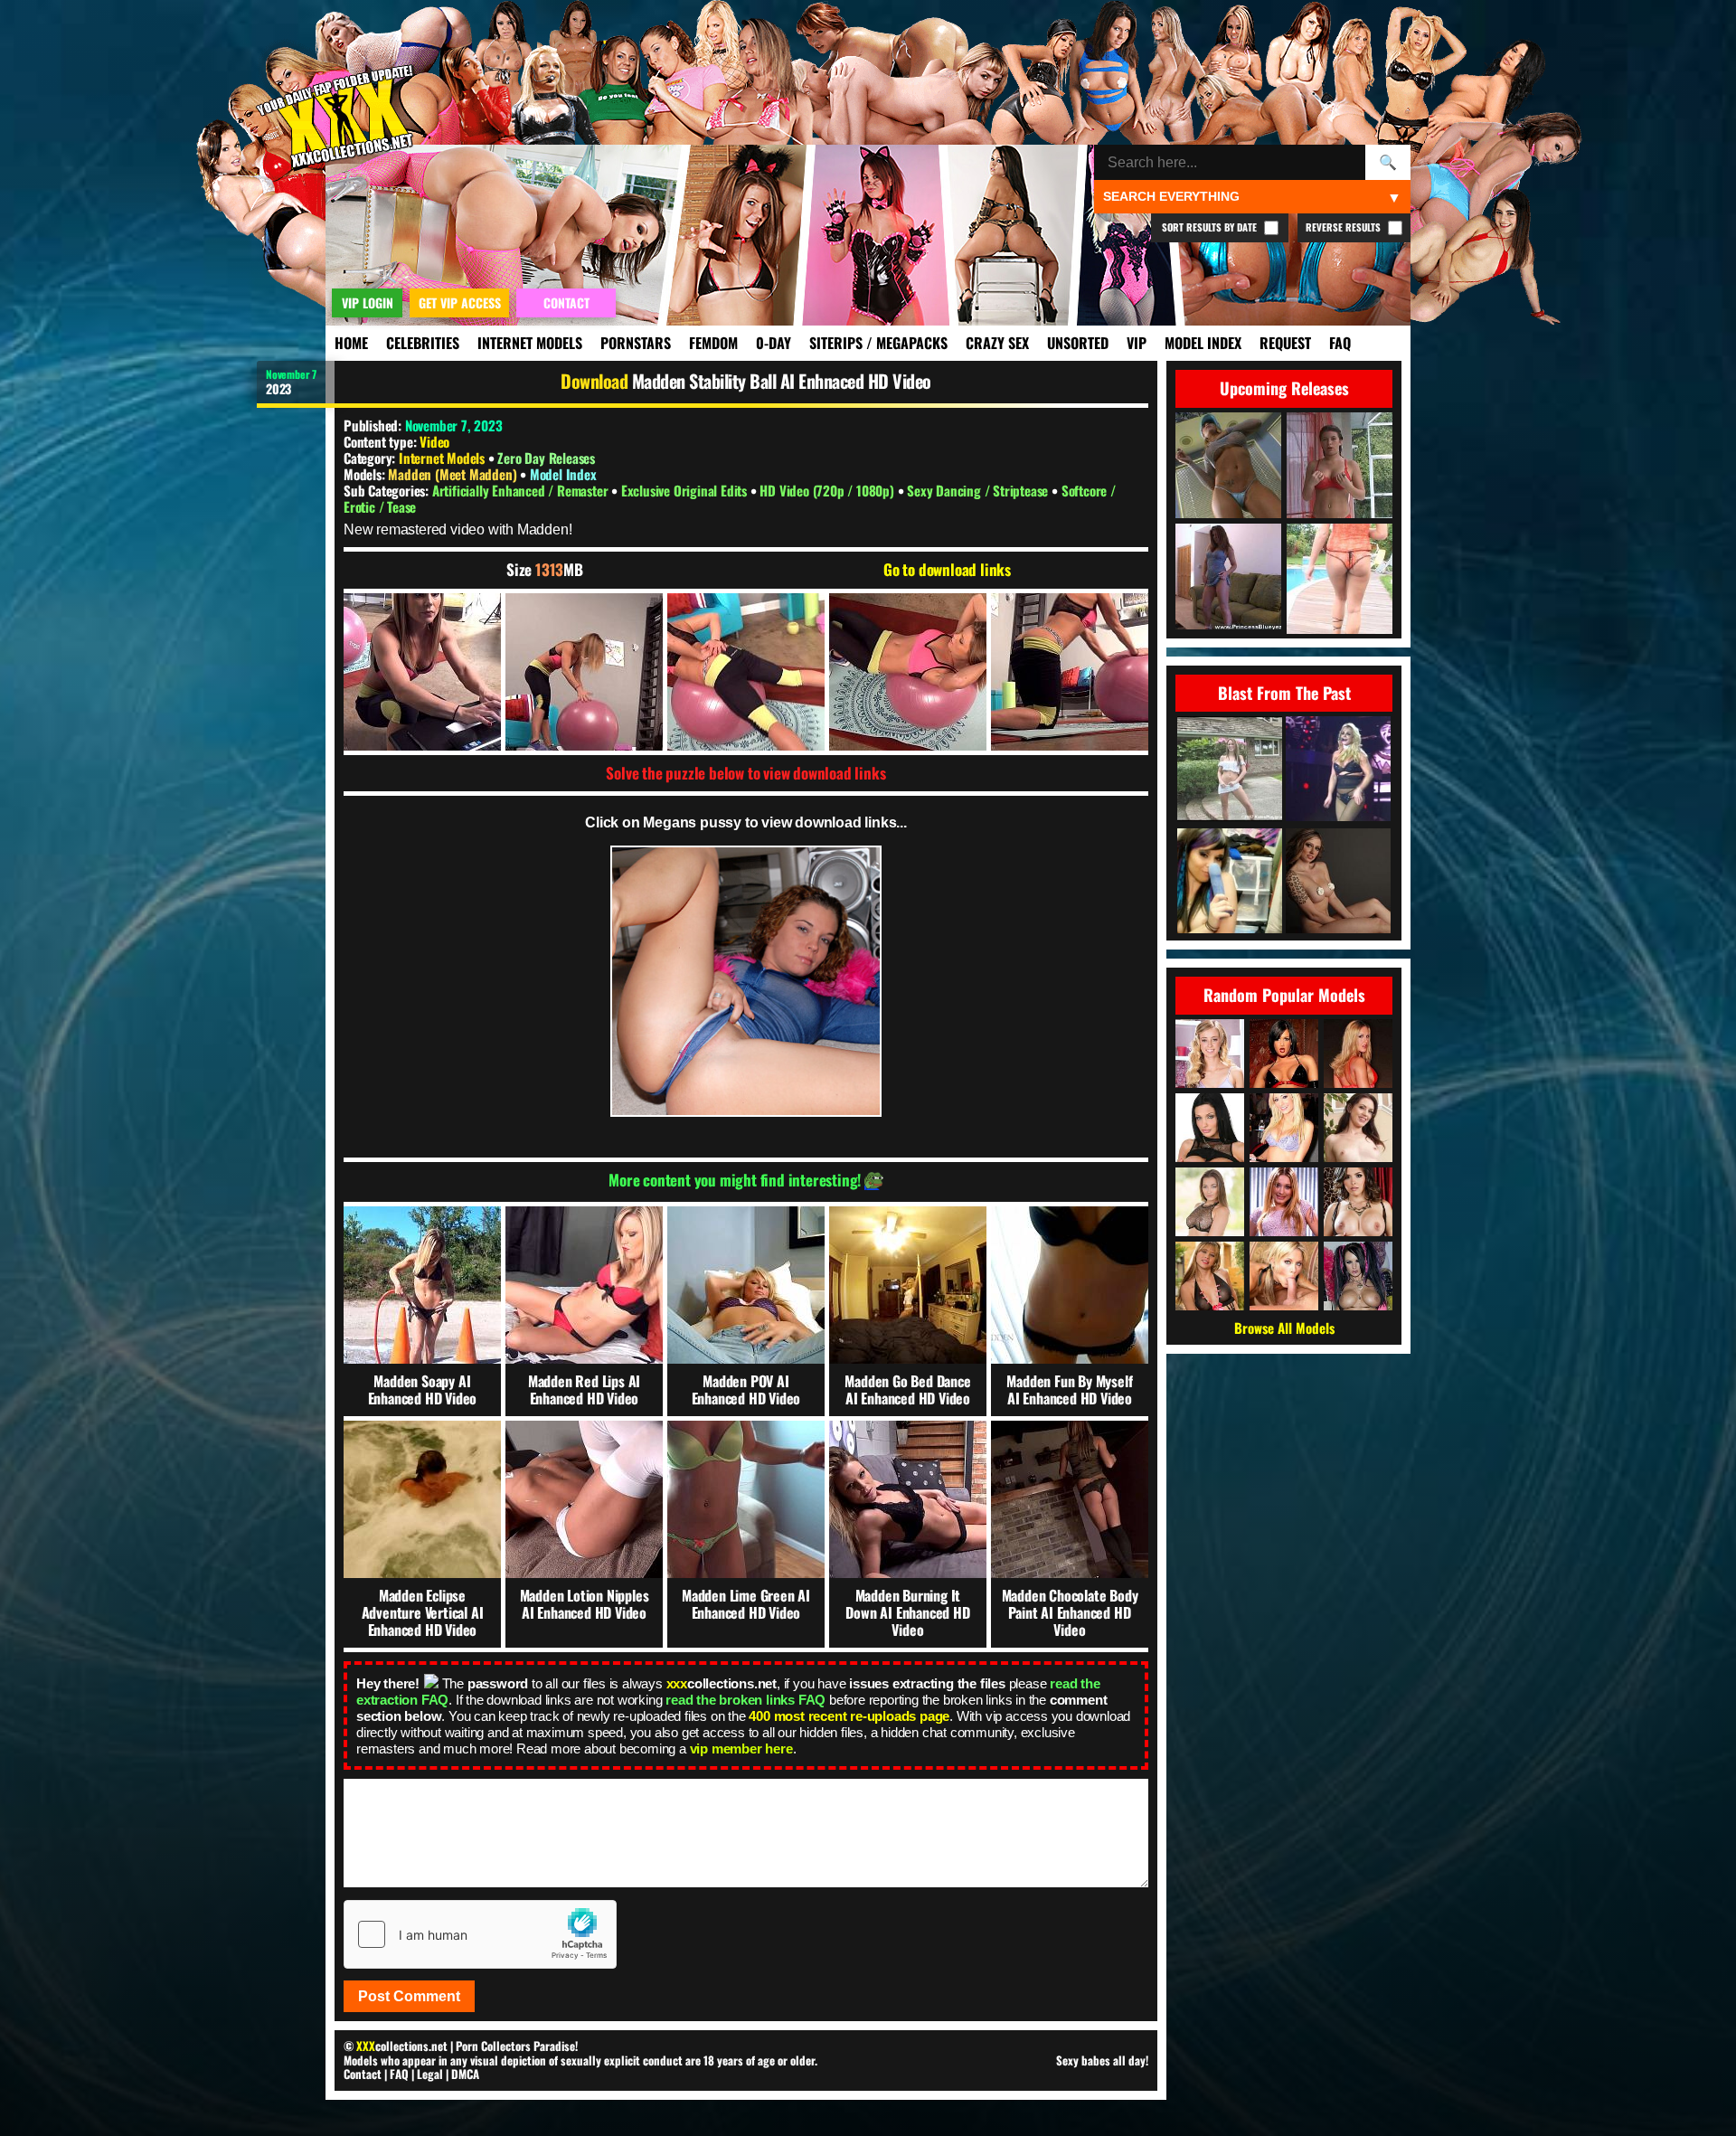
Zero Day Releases (546, 458)
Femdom (713, 343)
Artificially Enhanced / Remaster (522, 490)
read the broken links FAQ (745, 1700)
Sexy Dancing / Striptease (979, 490)
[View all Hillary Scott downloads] (1284, 1128)
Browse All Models (1284, 1328)
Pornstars (636, 343)
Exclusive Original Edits (686, 490)
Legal (430, 2074)
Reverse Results (1344, 227)
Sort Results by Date (1211, 227)
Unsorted (1078, 343)
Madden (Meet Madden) (454, 474)
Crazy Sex (997, 343)
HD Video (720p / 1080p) (828, 490)
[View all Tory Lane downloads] (1284, 1054)
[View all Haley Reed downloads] (1210, 1054)
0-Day (774, 343)
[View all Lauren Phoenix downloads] (1358, 1054)
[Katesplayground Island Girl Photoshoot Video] (1230, 770)
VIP (1137, 343)
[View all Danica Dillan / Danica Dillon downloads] (1358, 1202)
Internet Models (530, 343)
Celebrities (423, 343)
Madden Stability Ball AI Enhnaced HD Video (782, 381)
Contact (363, 2074)
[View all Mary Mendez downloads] (1210, 1276)
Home (351, 343)
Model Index (1203, 343)
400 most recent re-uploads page (849, 1716)
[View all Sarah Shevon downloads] (1358, 1128)
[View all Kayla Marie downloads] (1284, 1202)
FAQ (1340, 343)
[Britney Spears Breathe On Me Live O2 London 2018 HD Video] (1338, 770)
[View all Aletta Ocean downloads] (1210, 1128)
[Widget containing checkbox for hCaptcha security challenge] (480, 1934)
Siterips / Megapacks (878, 343)
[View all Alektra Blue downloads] (1358, 1276)
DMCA (465, 2074)
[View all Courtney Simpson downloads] (1284, 1276)
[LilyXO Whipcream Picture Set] (1338, 882)
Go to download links (947, 570)
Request (1285, 343)
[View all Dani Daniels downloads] (1210, 1202)
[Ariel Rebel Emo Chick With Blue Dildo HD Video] (1230, 882)
